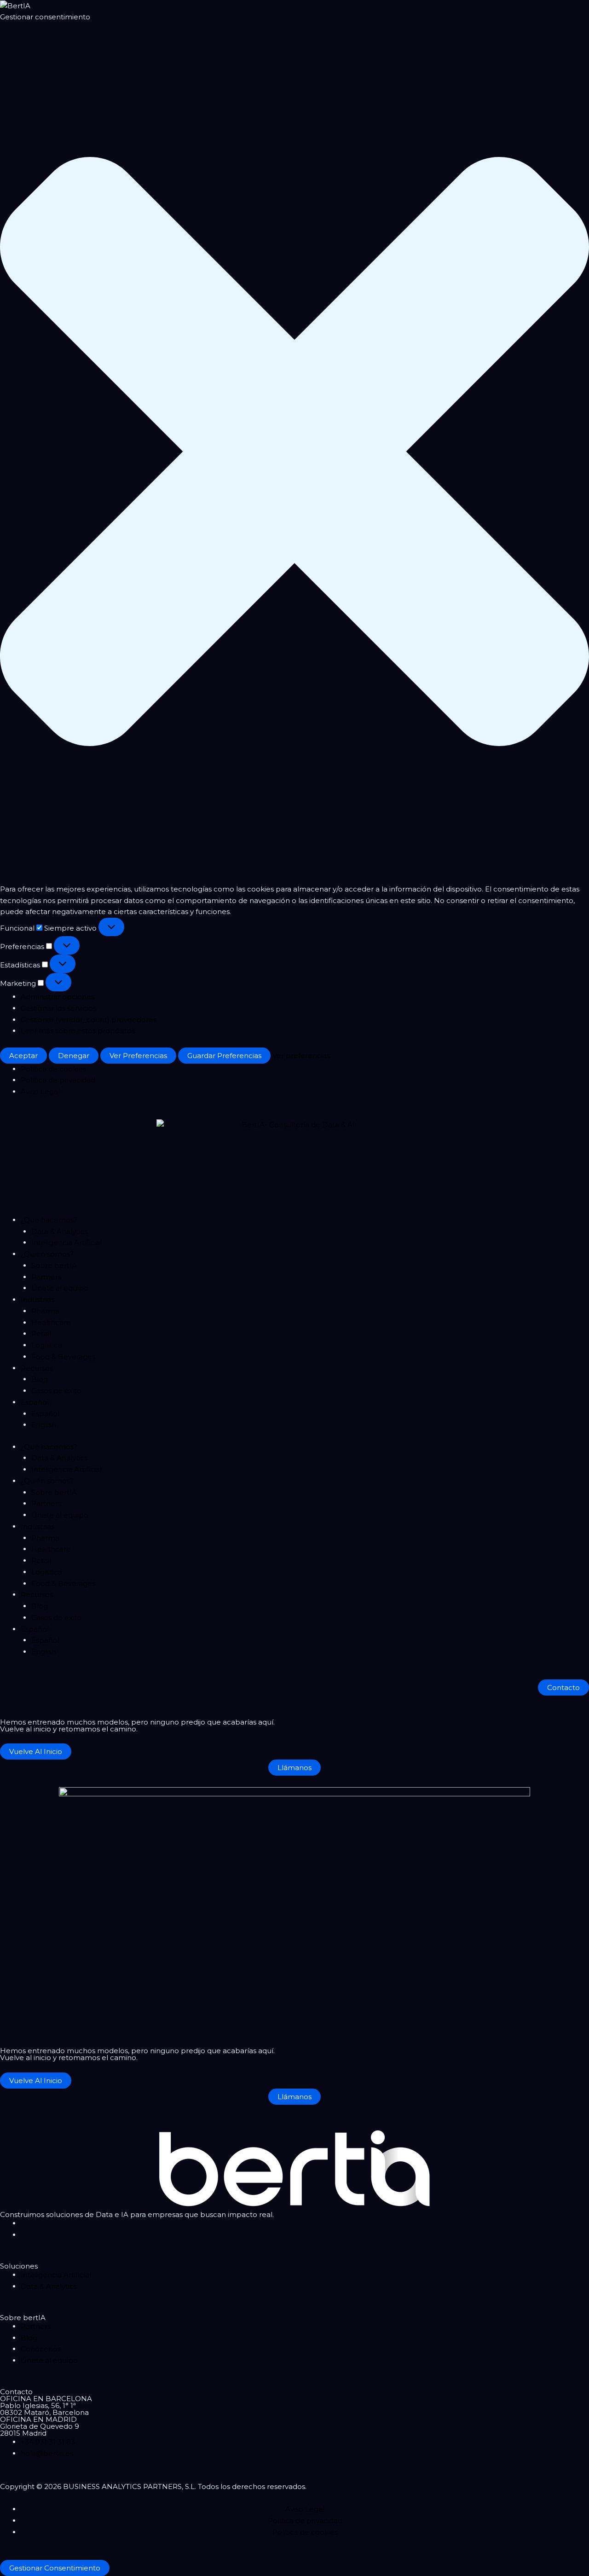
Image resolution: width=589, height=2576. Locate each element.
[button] (294, 453)
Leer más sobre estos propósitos (78, 1031)
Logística (47, 1345)
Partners (46, 1277)
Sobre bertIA (54, 1265)
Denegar (74, 1056)
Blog (40, 1379)
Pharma (45, 1311)
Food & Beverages (63, 1357)
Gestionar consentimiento (55, 2568)
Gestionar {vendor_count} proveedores (89, 1020)
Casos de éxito (56, 1391)
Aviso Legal (40, 1091)
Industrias (38, 1300)
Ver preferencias (138, 1056)
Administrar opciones (58, 997)
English (44, 1425)
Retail (41, 1334)
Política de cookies (53, 1069)
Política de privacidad (58, 1080)
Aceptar (23, 1056)
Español (35, 1402)
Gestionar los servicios (58, 1008)
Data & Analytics (59, 1231)
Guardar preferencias (224, 1056)
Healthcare (51, 1323)
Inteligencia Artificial (66, 1242)
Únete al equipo (60, 1288)
